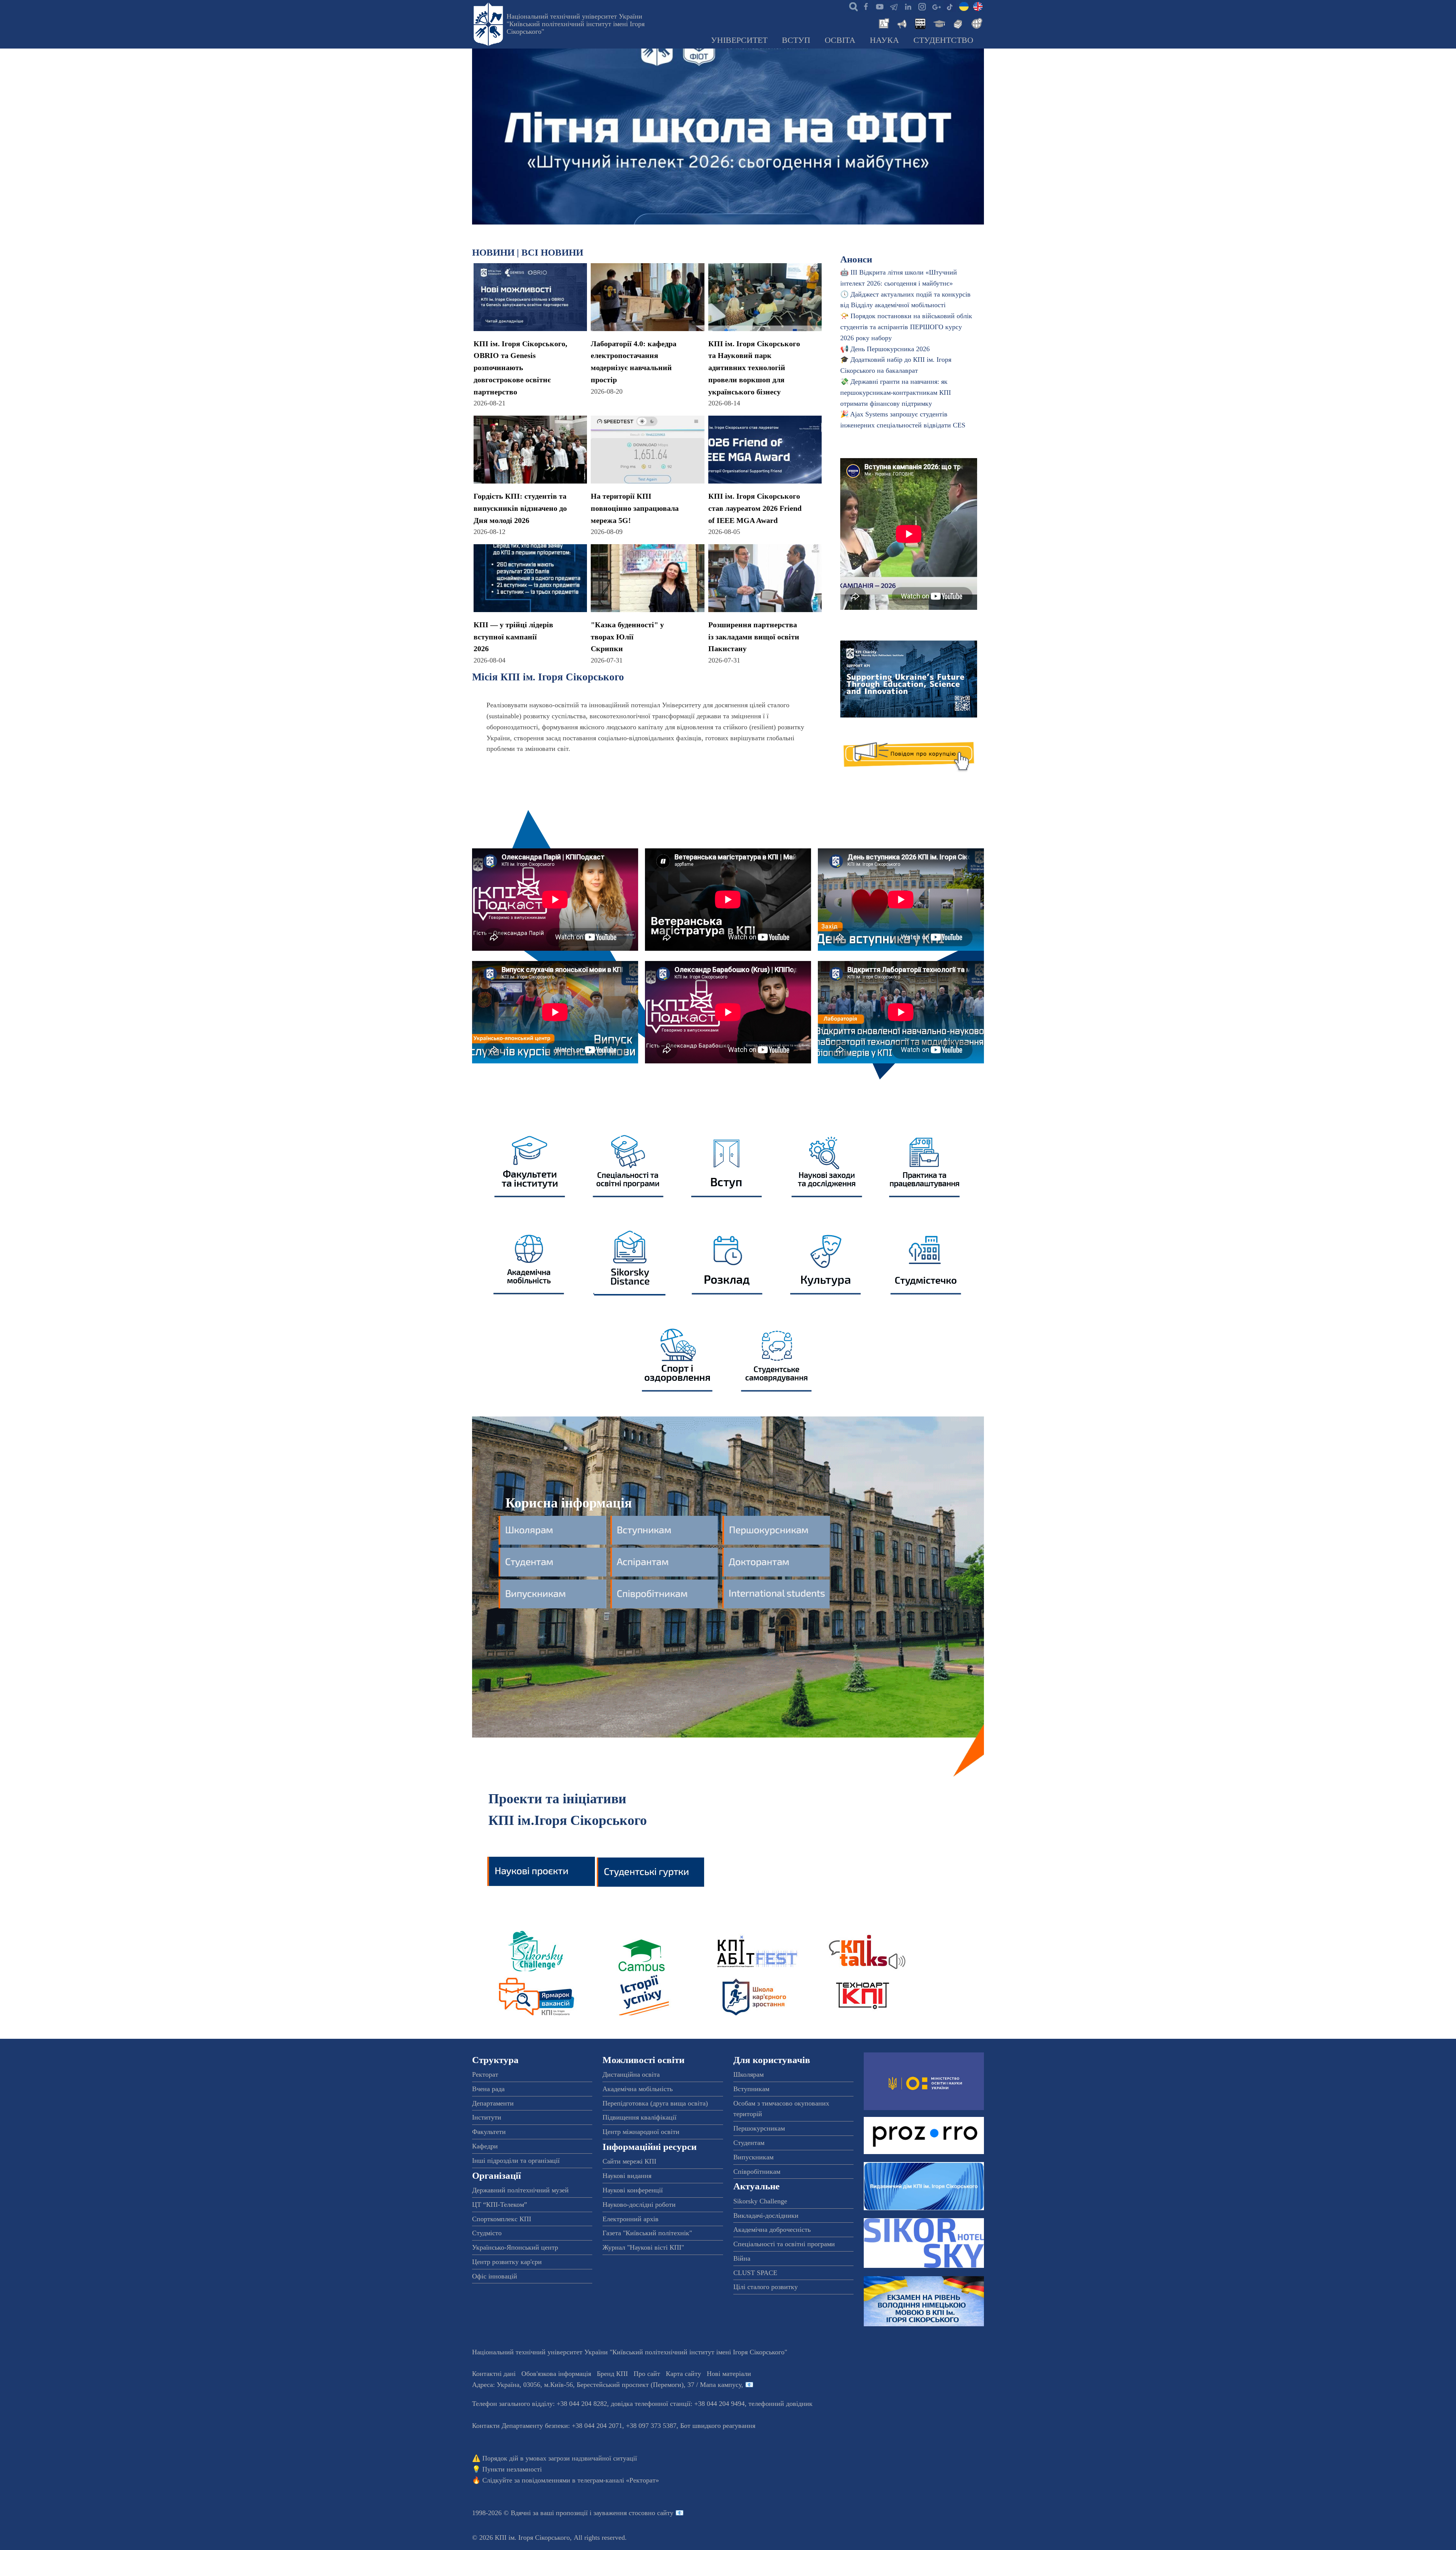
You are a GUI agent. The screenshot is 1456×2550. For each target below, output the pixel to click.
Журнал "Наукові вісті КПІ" (643, 2247)
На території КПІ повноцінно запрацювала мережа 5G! (635, 508)
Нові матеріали (729, 2374)
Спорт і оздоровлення (679, 1358)
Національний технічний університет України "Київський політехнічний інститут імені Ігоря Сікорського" (576, 24)
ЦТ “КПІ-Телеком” (500, 2205)
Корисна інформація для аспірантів (665, 1562)
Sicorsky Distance (629, 1261)
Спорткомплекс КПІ (502, 2219)
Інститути (487, 2117)
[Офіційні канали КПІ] (894, 6)
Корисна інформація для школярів (554, 1530)
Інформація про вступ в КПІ (728, 1164)
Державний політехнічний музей (520, 2190)
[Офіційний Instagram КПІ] (922, 6)
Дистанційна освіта (631, 2074)
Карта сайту (683, 2374)
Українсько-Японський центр (515, 2247)
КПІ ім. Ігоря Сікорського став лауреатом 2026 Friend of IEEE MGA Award (755, 508)
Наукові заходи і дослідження (827, 1164)
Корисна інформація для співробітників (665, 1594)
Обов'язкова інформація (556, 2374)
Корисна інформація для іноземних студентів (777, 1594)
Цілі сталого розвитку (766, 2287)
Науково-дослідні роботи (639, 2205)
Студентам (749, 2143)
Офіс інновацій (495, 2276)
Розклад (728, 1261)
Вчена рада (488, 2089)
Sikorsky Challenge (533, 1951)
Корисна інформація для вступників (665, 1530)
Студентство (943, 40)
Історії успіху (643, 1995)
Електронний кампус (643, 1951)
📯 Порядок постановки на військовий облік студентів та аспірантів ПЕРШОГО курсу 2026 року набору (906, 327)
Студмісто (487, 2233)
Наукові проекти (541, 1869)
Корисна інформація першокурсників (777, 1530)
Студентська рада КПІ (778, 1358)
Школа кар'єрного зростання (753, 1995)
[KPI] (978, 6)
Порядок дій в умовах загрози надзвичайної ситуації (560, 2458)
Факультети (489, 2132)
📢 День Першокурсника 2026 (885, 349)
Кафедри (485, 2146)
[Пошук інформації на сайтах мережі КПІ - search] (852, 6)
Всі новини (552, 252)
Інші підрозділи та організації (516, 2161)
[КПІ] (964, 6)
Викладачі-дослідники (766, 2216)
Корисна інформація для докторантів (777, 1562)
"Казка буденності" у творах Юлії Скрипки (627, 637)
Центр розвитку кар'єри (507, 2262)
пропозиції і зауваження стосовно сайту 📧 (620, 2513)
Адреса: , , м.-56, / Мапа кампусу (607, 2385)
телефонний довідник (781, 2404)
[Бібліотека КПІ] (957, 23)
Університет (739, 40)
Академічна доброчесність (772, 2230)
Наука (884, 40)
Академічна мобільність (530, 1261)
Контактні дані (494, 2374)
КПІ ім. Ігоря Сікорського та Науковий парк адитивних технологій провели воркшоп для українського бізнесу (754, 368)
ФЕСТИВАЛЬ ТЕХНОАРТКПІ (862, 1995)
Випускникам (753, 2157)
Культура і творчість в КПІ (827, 1261)
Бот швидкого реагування (718, 2426)
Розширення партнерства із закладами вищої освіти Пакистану (754, 637)
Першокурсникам (759, 2128)
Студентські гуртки (651, 1869)
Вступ (796, 40)
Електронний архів (631, 2219)
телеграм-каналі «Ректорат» (618, 2480)
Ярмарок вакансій (533, 1995)
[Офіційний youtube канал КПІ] (880, 6)
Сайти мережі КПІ (629, 2161)
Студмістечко (926, 1261)
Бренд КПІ (612, 2374)
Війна (742, 2258)
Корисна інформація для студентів (554, 1562)
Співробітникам (757, 2172)
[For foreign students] (976, 23)
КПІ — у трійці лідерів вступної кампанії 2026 (513, 637)
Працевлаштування (926, 1164)
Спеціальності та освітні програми (784, 2244)
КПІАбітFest (753, 1951)
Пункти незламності (512, 2469)
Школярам (748, 2074)
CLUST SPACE (755, 2273)
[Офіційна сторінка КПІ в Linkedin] (908, 6)
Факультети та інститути (530, 1164)
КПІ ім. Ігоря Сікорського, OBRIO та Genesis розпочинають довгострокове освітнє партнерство (520, 368)
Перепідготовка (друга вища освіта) (655, 2103)
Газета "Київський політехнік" (647, 2233)
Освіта (840, 40)
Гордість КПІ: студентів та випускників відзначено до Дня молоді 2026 (520, 508)
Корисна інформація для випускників (554, 1594)
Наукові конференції (633, 2190)
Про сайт (647, 2374)
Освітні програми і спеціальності (629, 1164)
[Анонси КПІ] (901, 23)
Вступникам (751, 2089)
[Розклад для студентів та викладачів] (920, 23)
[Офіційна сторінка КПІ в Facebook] (866, 6)
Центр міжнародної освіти (641, 2132)
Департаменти (493, 2103)
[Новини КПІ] (883, 23)
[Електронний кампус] (938, 23)
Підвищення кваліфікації (639, 2117)
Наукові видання (627, 2176)
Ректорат (485, 2074)
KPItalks (862, 1951)
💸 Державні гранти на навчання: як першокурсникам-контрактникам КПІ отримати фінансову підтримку (896, 393)
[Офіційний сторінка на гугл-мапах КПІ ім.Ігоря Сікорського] (936, 6)
